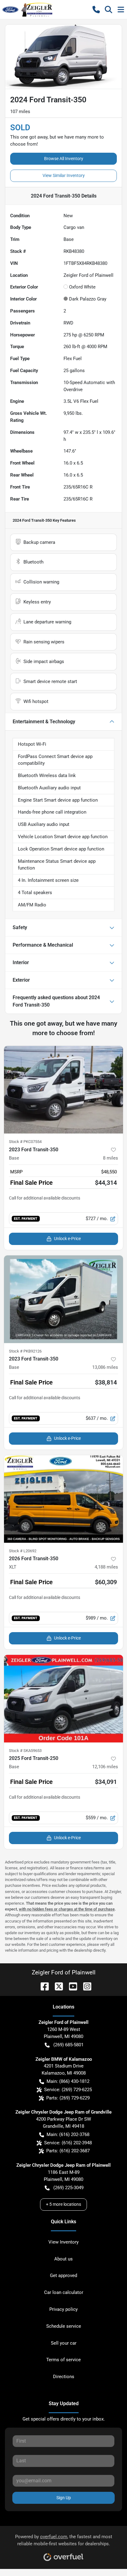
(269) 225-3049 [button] (68, 2188)
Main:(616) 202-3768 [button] (68, 2134)
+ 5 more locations (63, 2204)
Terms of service (63, 2360)
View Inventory (63, 2242)
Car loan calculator (64, 2292)
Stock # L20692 (23, 1551)
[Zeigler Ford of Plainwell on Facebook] (42, 1986)
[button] (96, 10)
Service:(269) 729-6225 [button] (68, 2090)
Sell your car (64, 2343)
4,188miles (106, 1567)
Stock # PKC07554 (25, 1142)
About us (63, 2259)
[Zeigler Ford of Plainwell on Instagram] (85, 1986)
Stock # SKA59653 (25, 1751)
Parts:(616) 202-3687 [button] (68, 2151)
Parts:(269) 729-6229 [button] (68, 2098)
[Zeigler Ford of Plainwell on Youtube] (71, 1986)
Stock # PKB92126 (25, 1351)
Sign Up (64, 2498)
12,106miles (105, 1767)
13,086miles (105, 1367)
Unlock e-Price (67, 1239)
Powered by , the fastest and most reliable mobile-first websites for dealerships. (64, 2540)
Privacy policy (63, 2309)
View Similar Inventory (64, 175)
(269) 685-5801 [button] (68, 2045)
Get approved (63, 2276)
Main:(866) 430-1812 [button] (68, 2081)
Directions (64, 2377)
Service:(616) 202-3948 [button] (68, 2143)
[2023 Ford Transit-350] (63, 1090)
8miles (111, 1158)
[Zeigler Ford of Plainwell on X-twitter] (56, 1986)
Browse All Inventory (64, 159)
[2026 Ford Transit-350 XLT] (63, 1499)
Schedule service (64, 2326)
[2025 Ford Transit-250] (63, 1699)
